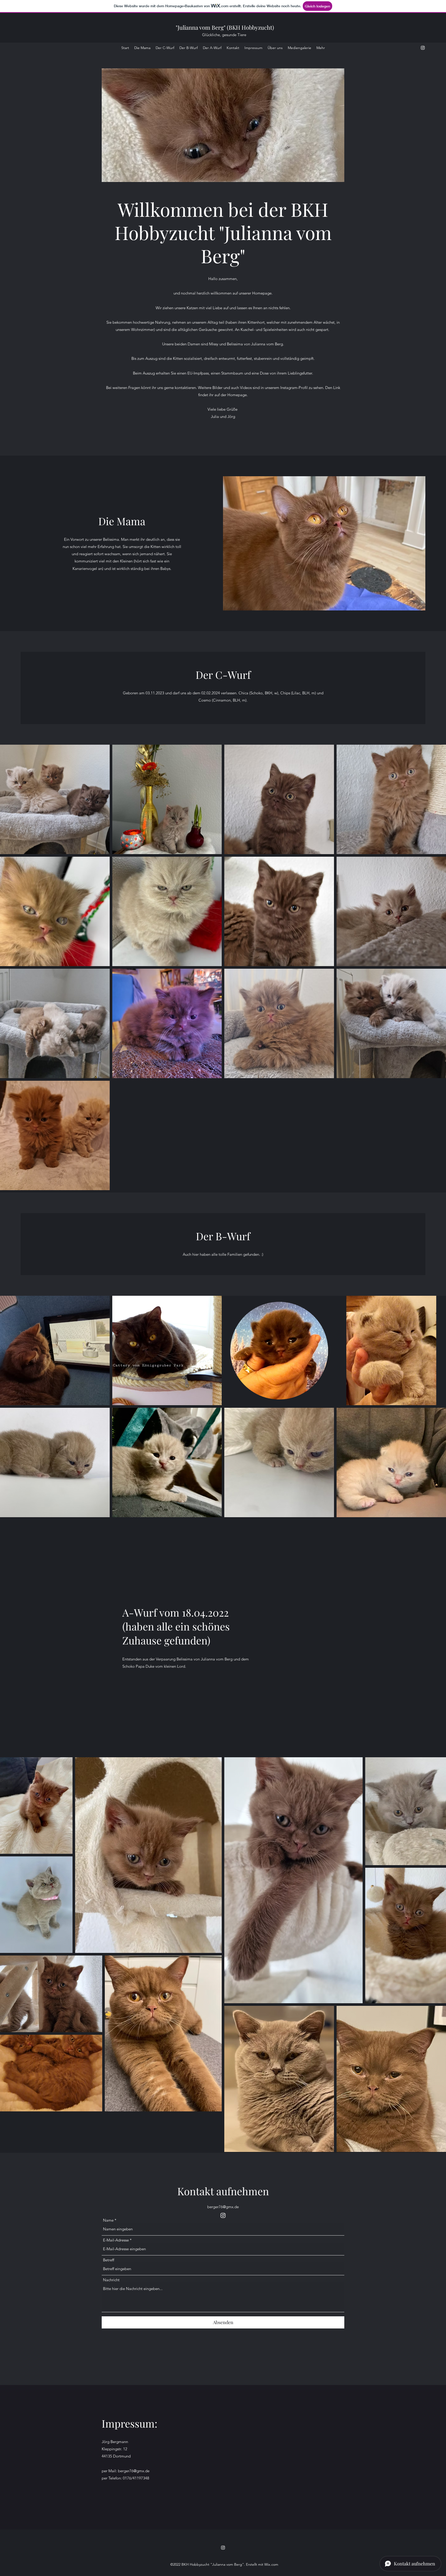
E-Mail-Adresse (116, 2240)
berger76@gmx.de (223, 2207)
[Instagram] (423, 48)
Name (108, 2220)
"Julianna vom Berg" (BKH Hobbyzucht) (225, 27)
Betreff (109, 2260)
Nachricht (111, 2280)
